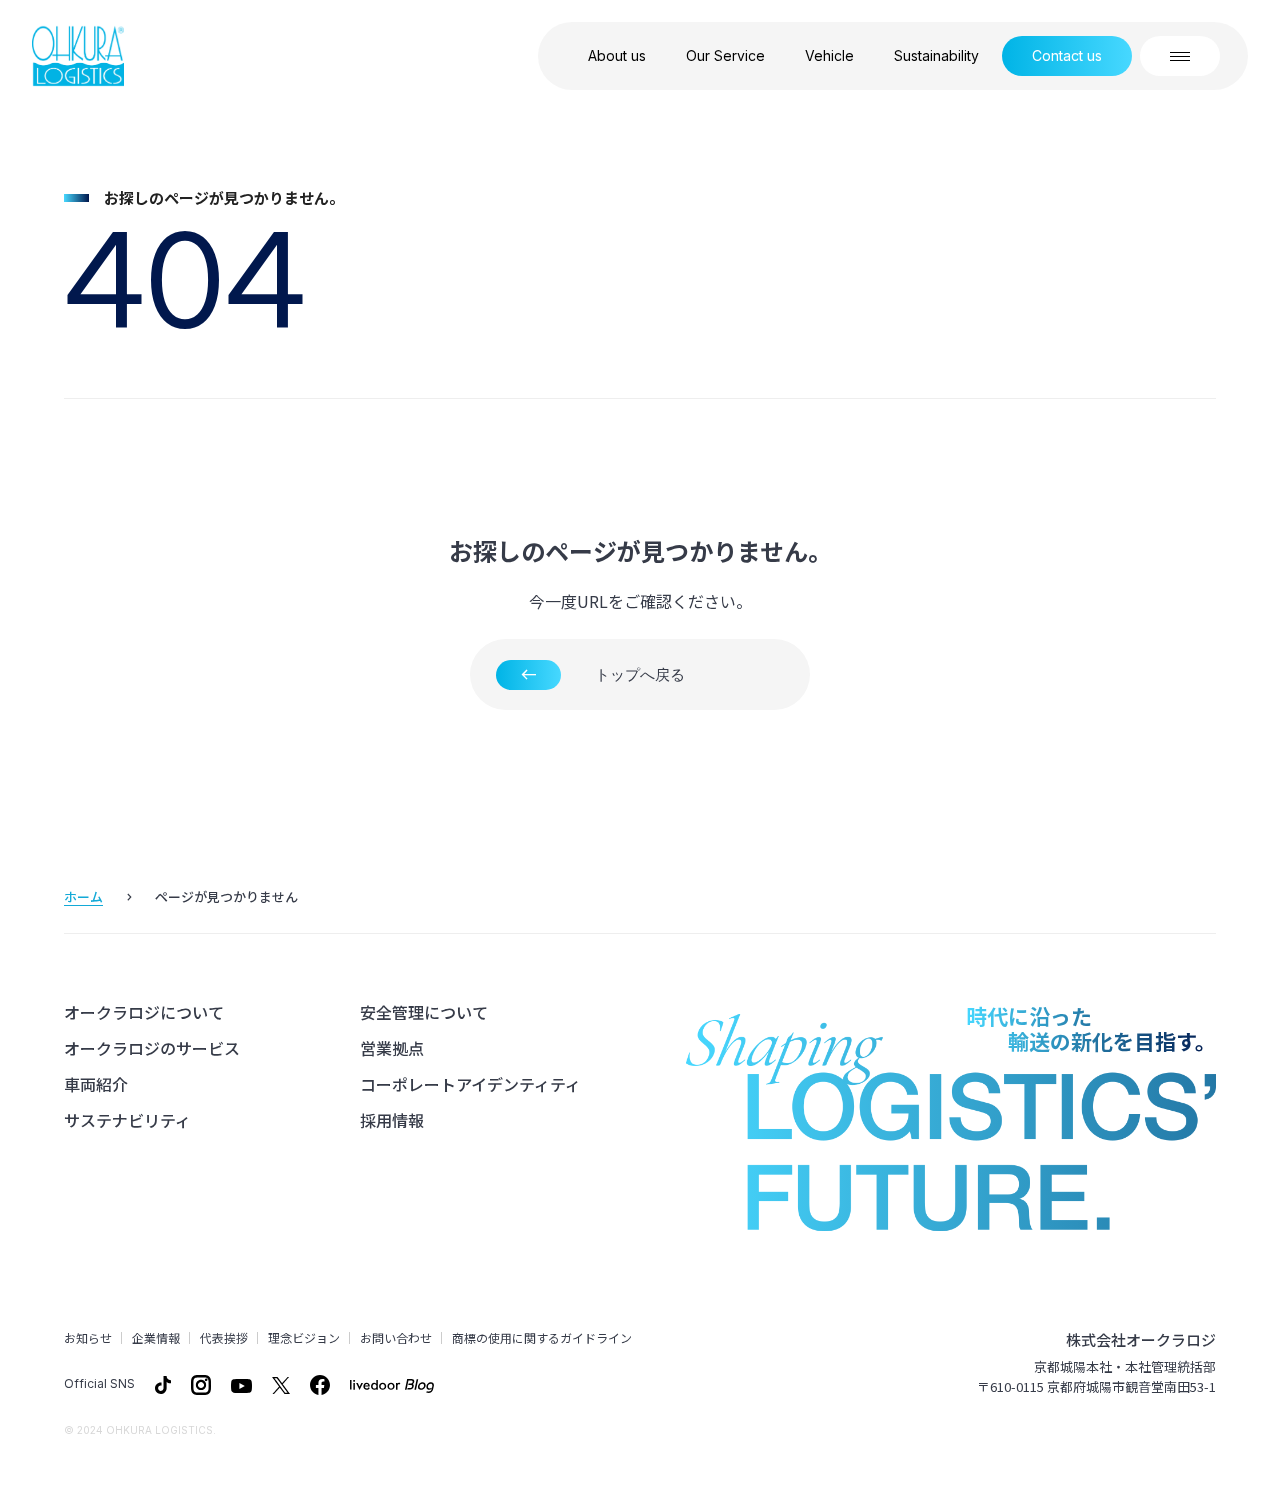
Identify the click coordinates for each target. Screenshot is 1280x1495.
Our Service (725, 56)
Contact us (1067, 55)
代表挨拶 (224, 1338)
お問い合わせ (396, 1338)
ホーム (83, 896)
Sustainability (936, 56)
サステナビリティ (127, 1120)
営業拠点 (392, 1048)
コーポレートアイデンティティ (470, 1084)
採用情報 (392, 1120)
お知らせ (88, 1338)
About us (617, 56)
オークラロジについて (144, 1012)
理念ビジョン (304, 1338)
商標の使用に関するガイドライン (542, 1338)
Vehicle (829, 56)
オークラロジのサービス (152, 1048)
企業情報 (156, 1338)
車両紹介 (96, 1084)
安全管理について (424, 1012)
